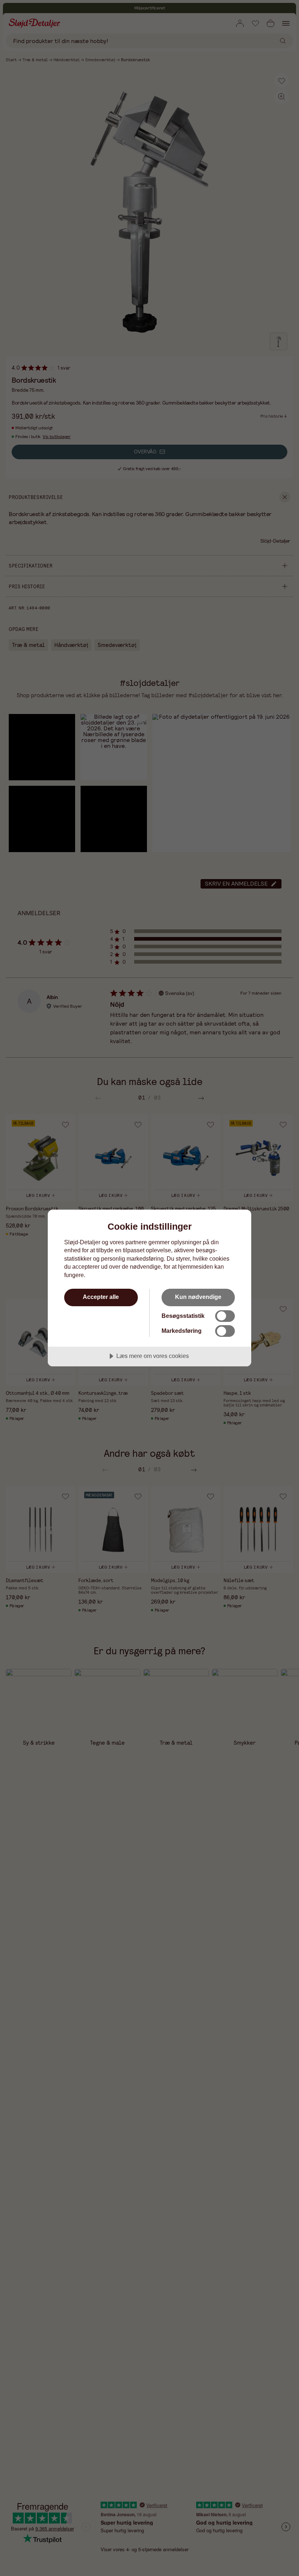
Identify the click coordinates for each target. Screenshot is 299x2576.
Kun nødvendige (198, 1297)
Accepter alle (101, 1297)
